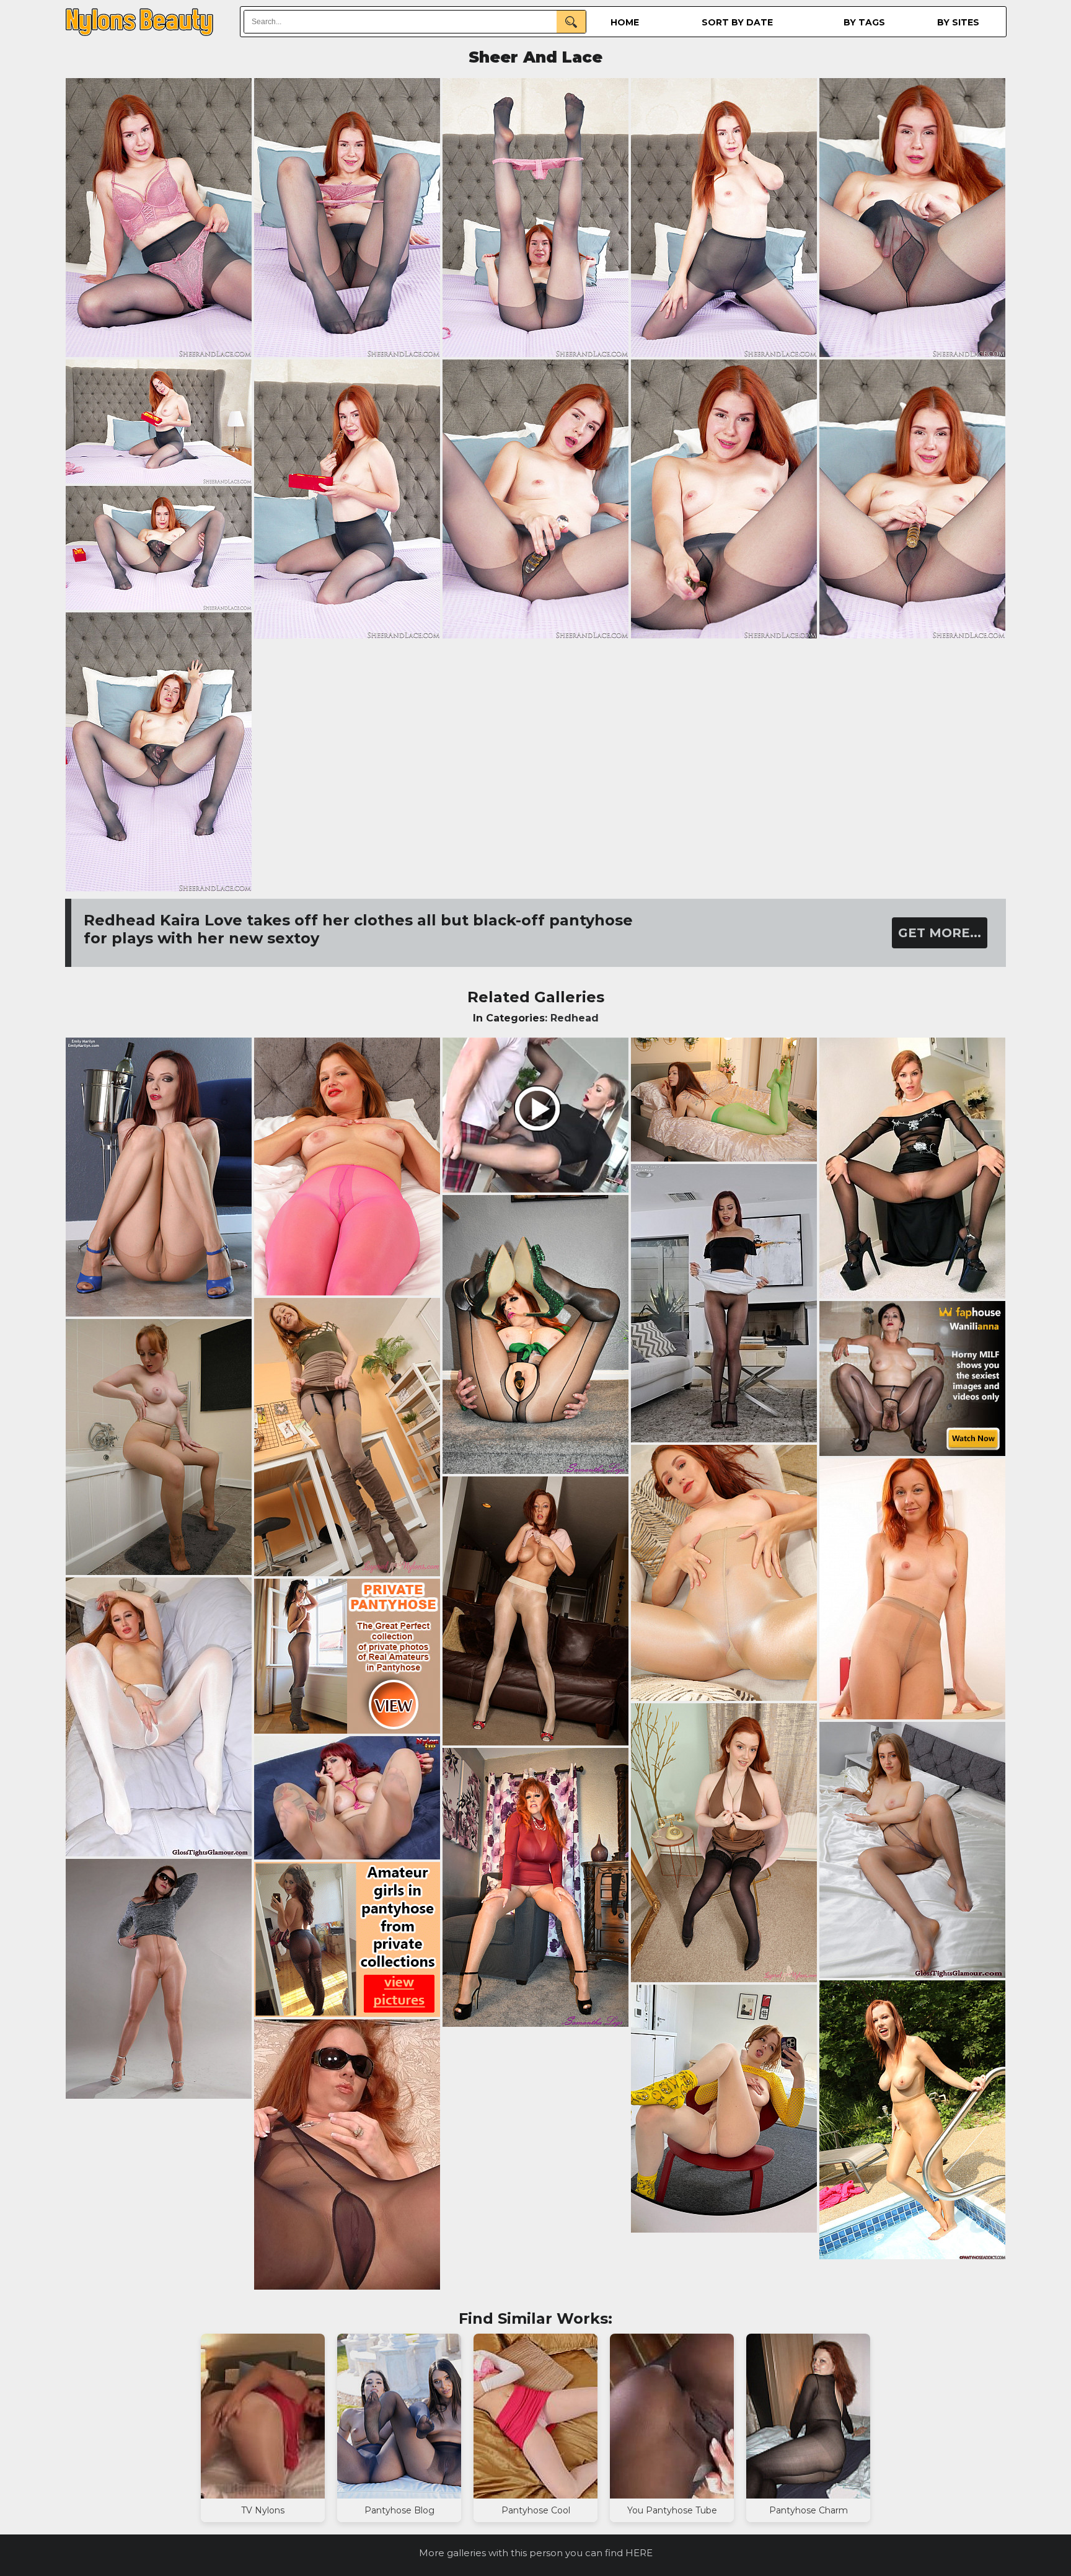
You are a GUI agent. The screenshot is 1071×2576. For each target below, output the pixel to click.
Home (625, 22)
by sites (958, 22)
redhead (575, 1018)
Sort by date (737, 22)
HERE (639, 2553)
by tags (864, 22)
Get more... (940, 933)
